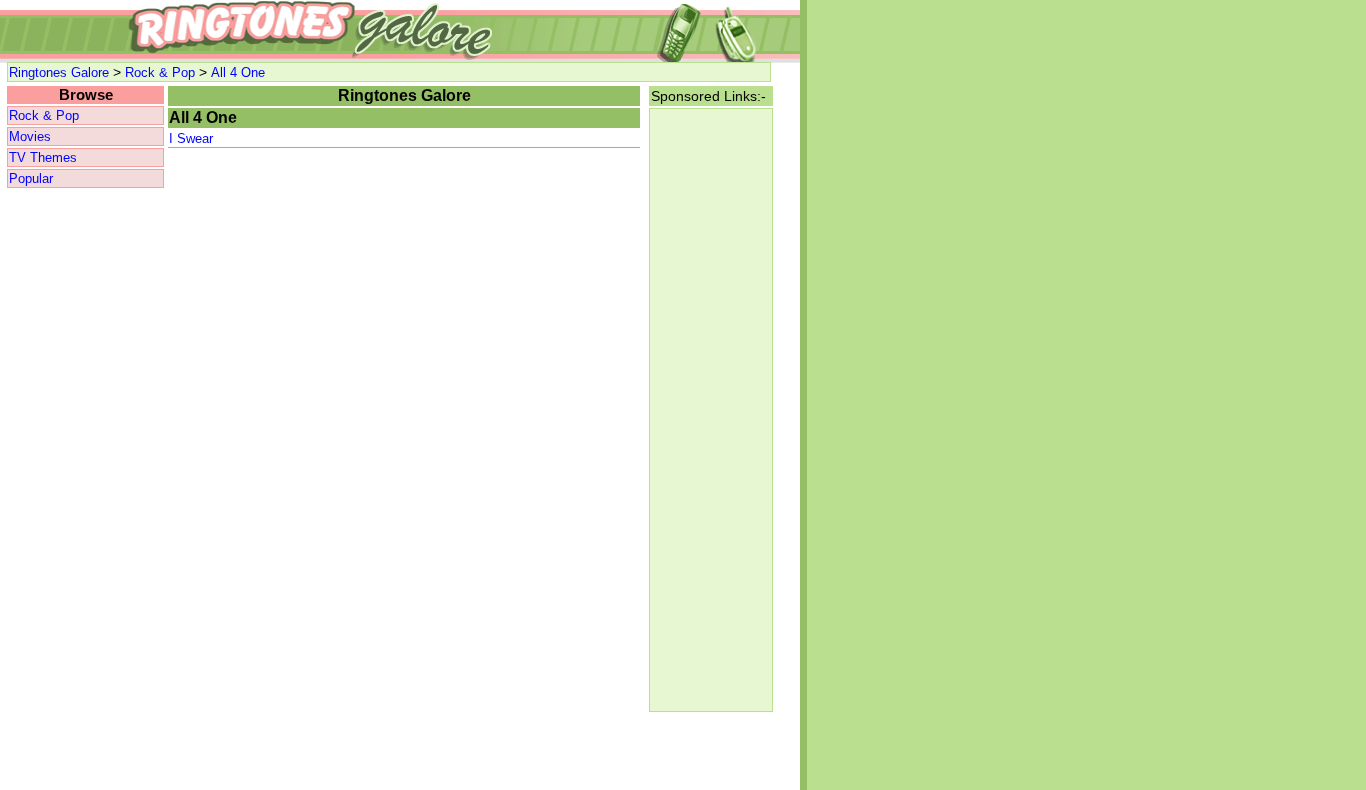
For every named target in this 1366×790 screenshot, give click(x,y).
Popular (31, 178)
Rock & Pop (160, 72)
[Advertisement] (85, 490)
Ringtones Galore (59, 72)
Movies (30, 136)
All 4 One (238, 72)
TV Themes (43, 157)
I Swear (191, 138)
